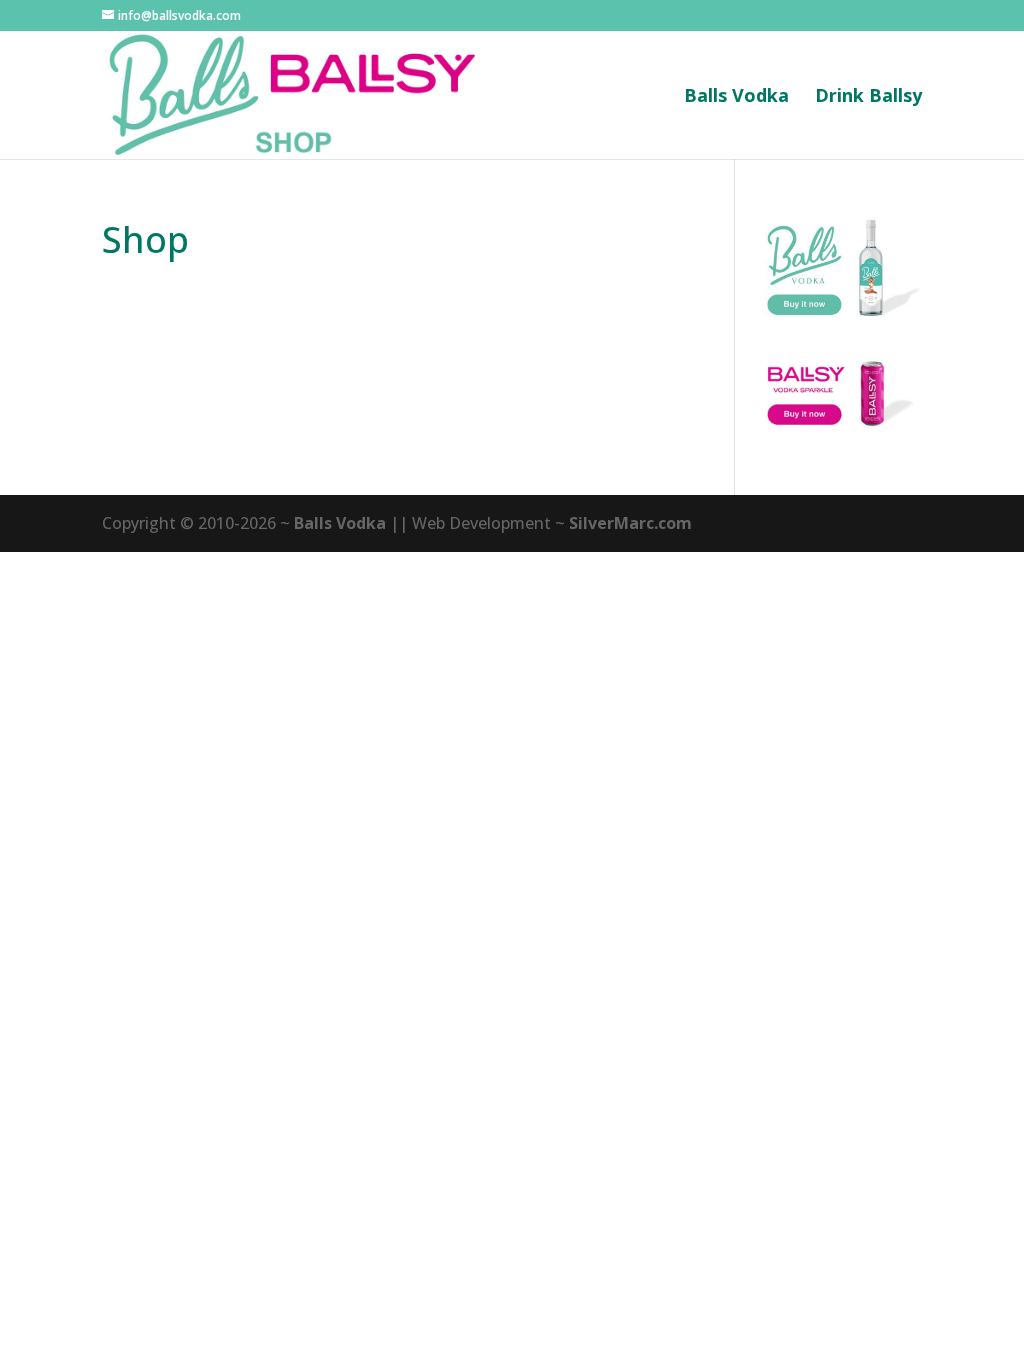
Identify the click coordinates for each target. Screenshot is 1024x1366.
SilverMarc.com (630, 523)
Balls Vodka (736, 97)
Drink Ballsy (868, 97)
